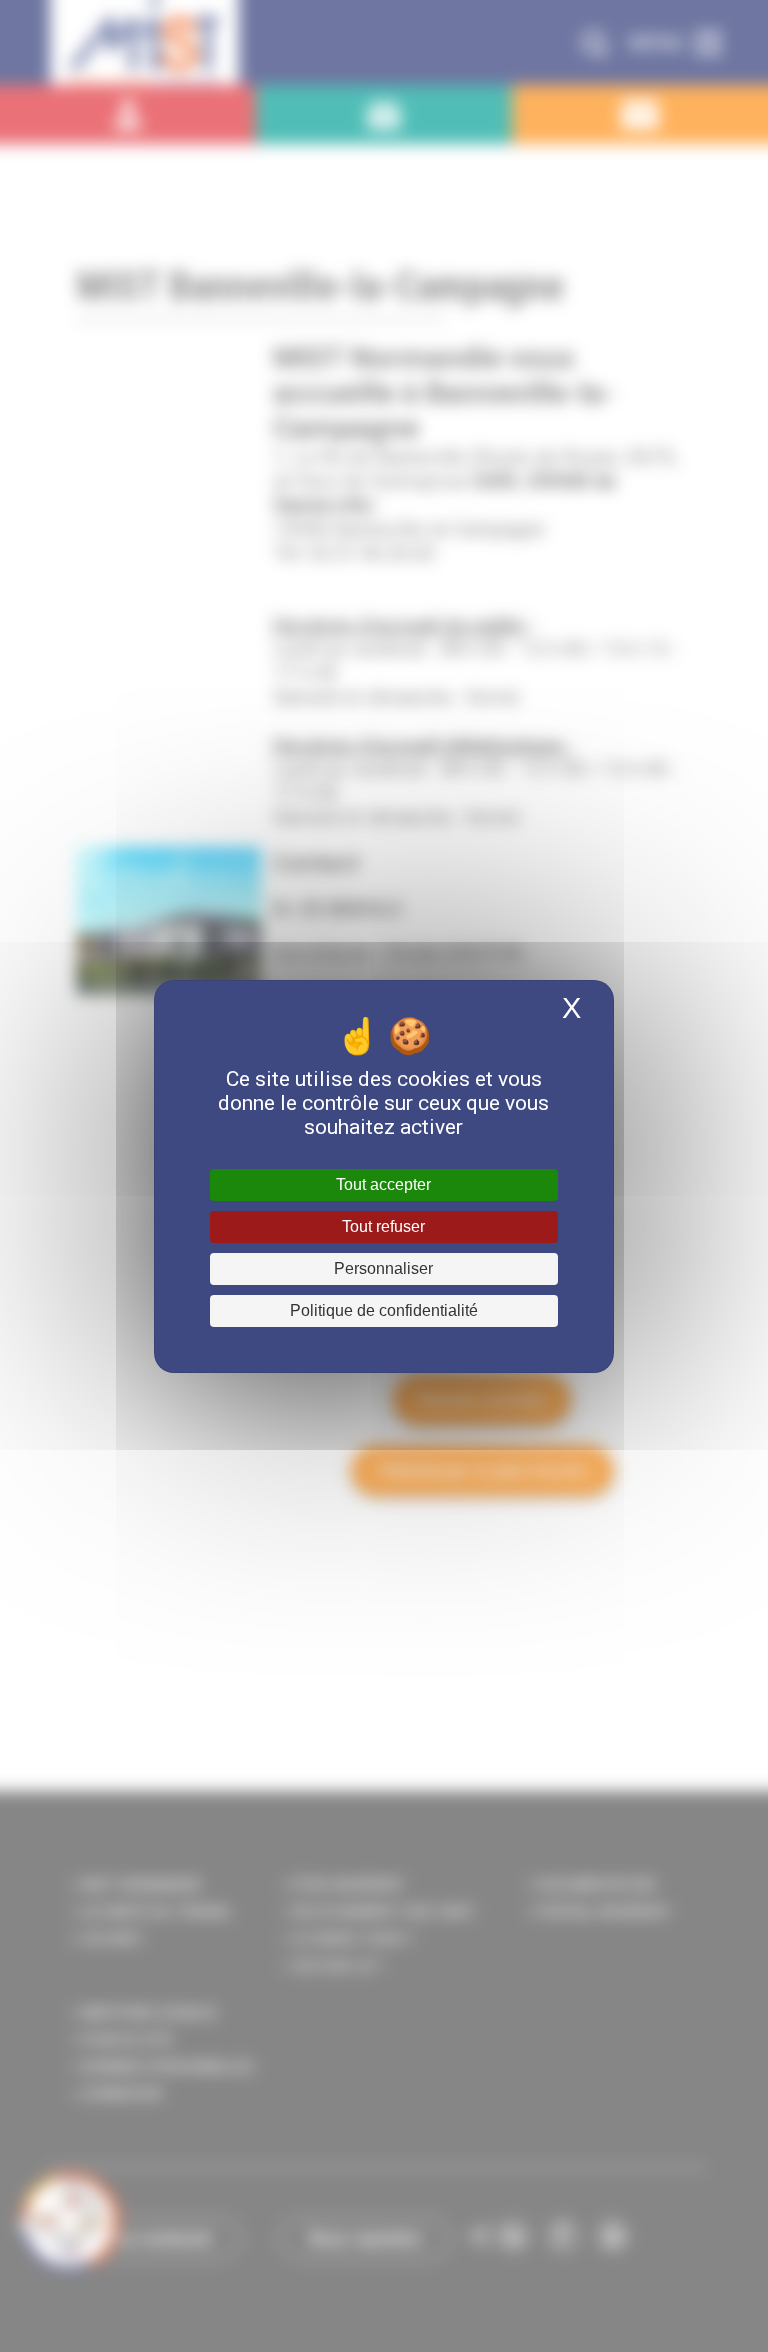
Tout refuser (383, 1226)
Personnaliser (383, 1268)
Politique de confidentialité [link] (384, 1310)
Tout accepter (383, 1184)
